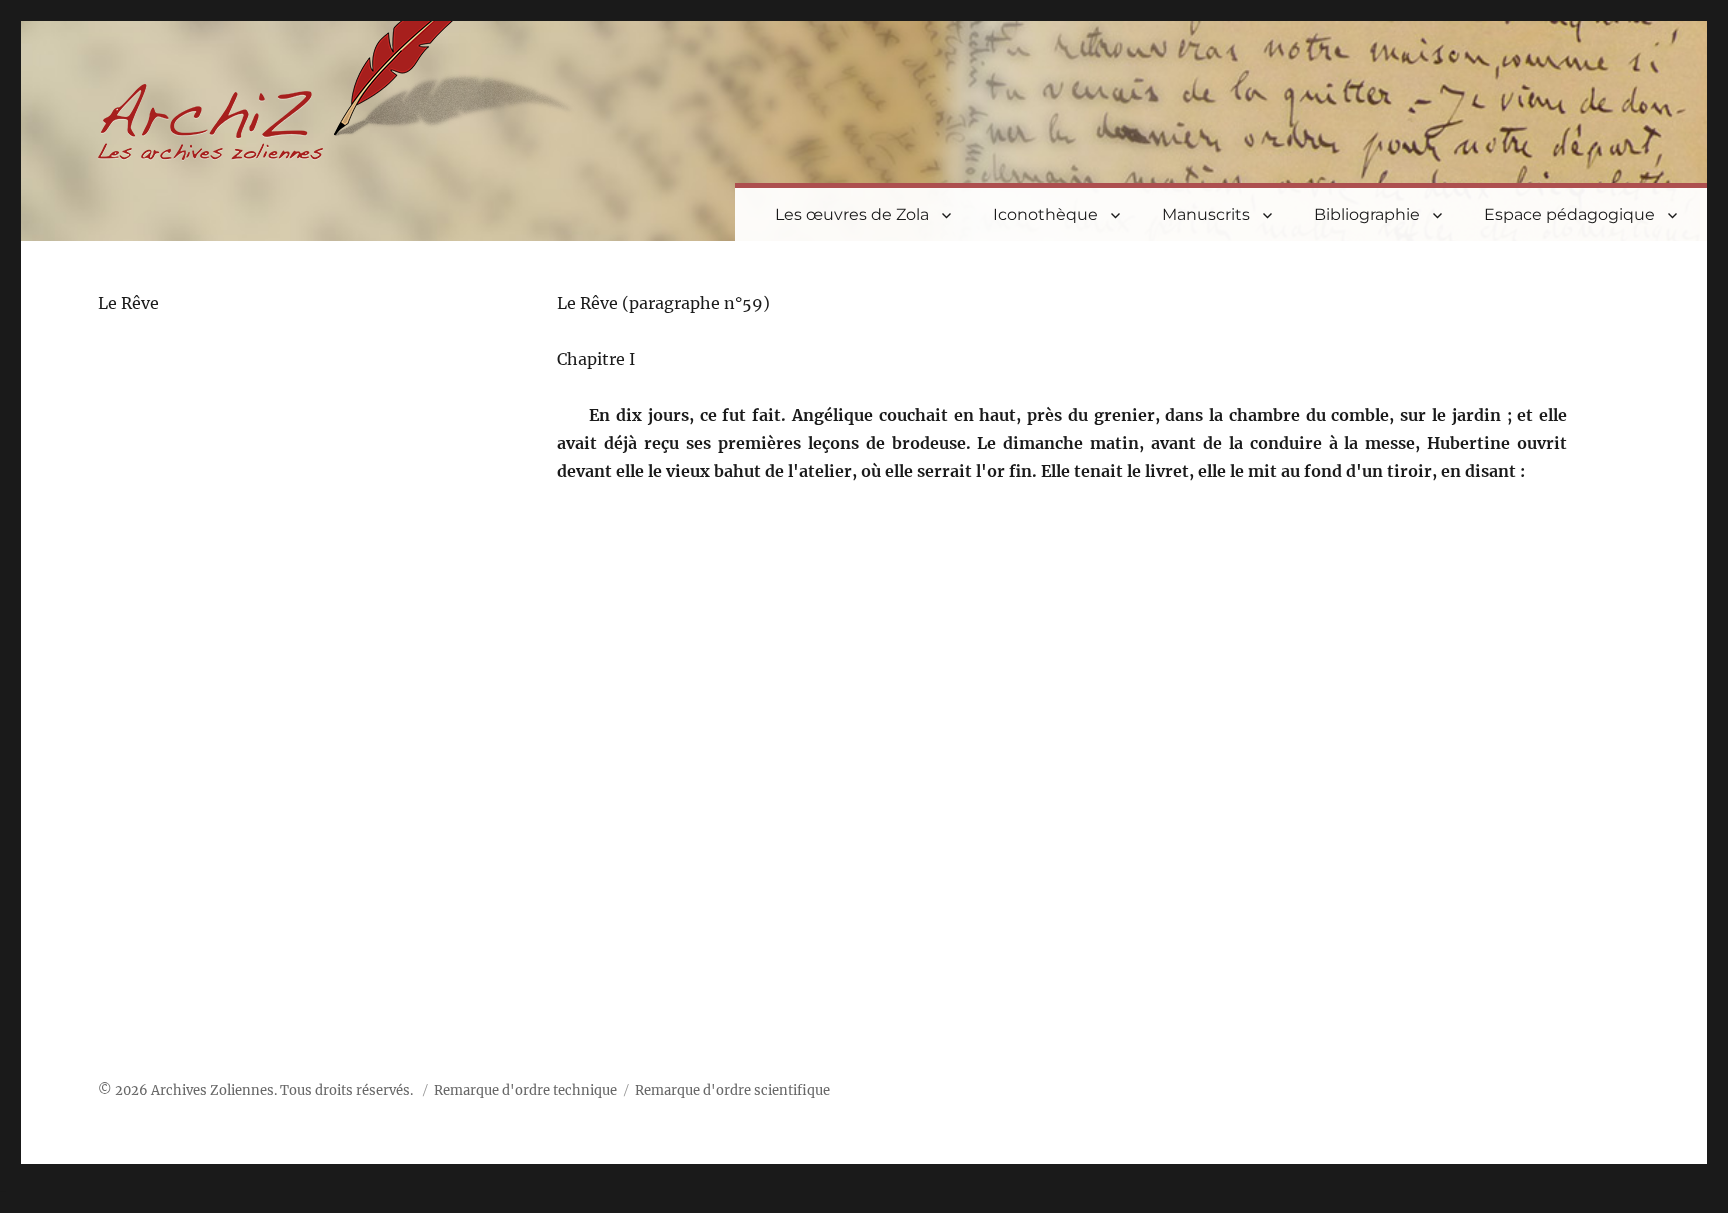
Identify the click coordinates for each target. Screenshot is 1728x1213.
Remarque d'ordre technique (525, 1090)
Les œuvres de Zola (852, 214)
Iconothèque (1045, 214)
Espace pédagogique (1569, 214)
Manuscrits (1206, 214)
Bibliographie (1367, 214)
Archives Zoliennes (212, 1090)
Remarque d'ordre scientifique (732, 1090)
